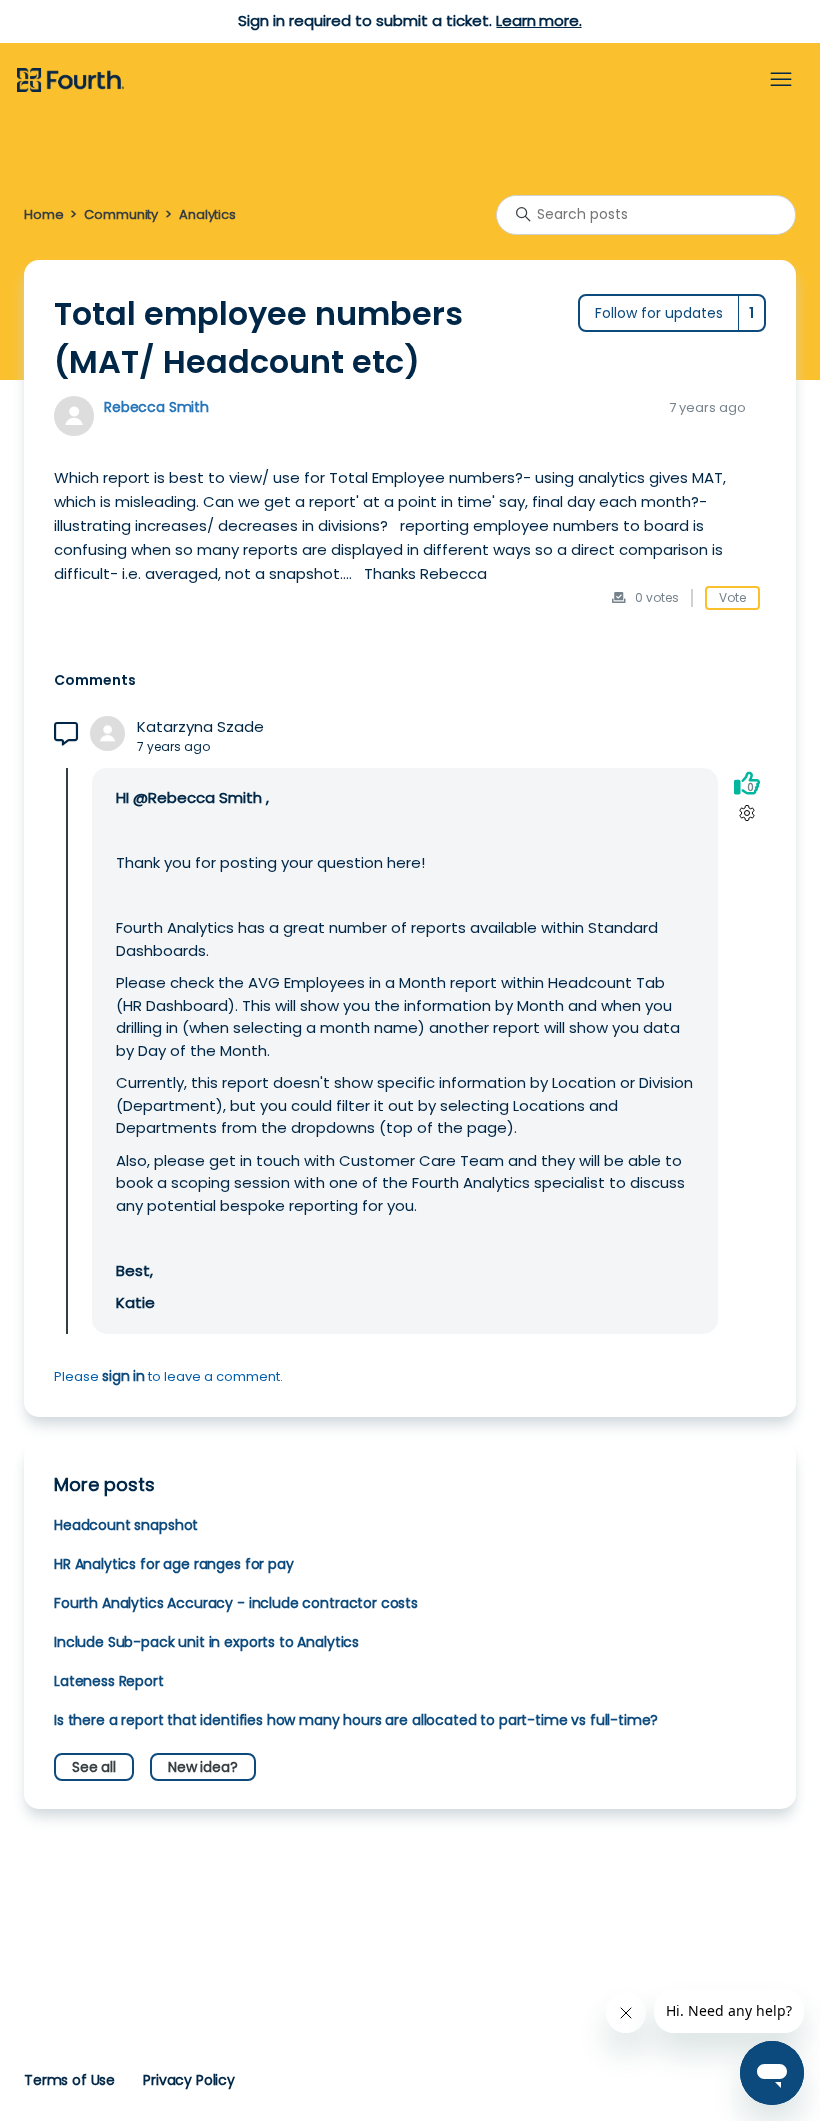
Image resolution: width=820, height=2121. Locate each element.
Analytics (207, 214)
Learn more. (538, 20)
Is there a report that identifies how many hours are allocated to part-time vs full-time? (356, 1720)
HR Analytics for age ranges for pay (174, 1564)
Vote (732, 597)
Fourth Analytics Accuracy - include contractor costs (236, 1603)
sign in (123, 1376)
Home (43, 214)
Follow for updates (659, 313)
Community (121, 214)
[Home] (70, 81)
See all (94, 1767)
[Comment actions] (746, 813)
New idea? (203, 1767)
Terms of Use (69, 2080)
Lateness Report (109, 1681)
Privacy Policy (189, 2080)
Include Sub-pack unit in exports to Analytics (206, 1642)
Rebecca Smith (156, 407)
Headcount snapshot (126, 1525)
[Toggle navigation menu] (781, 80)
